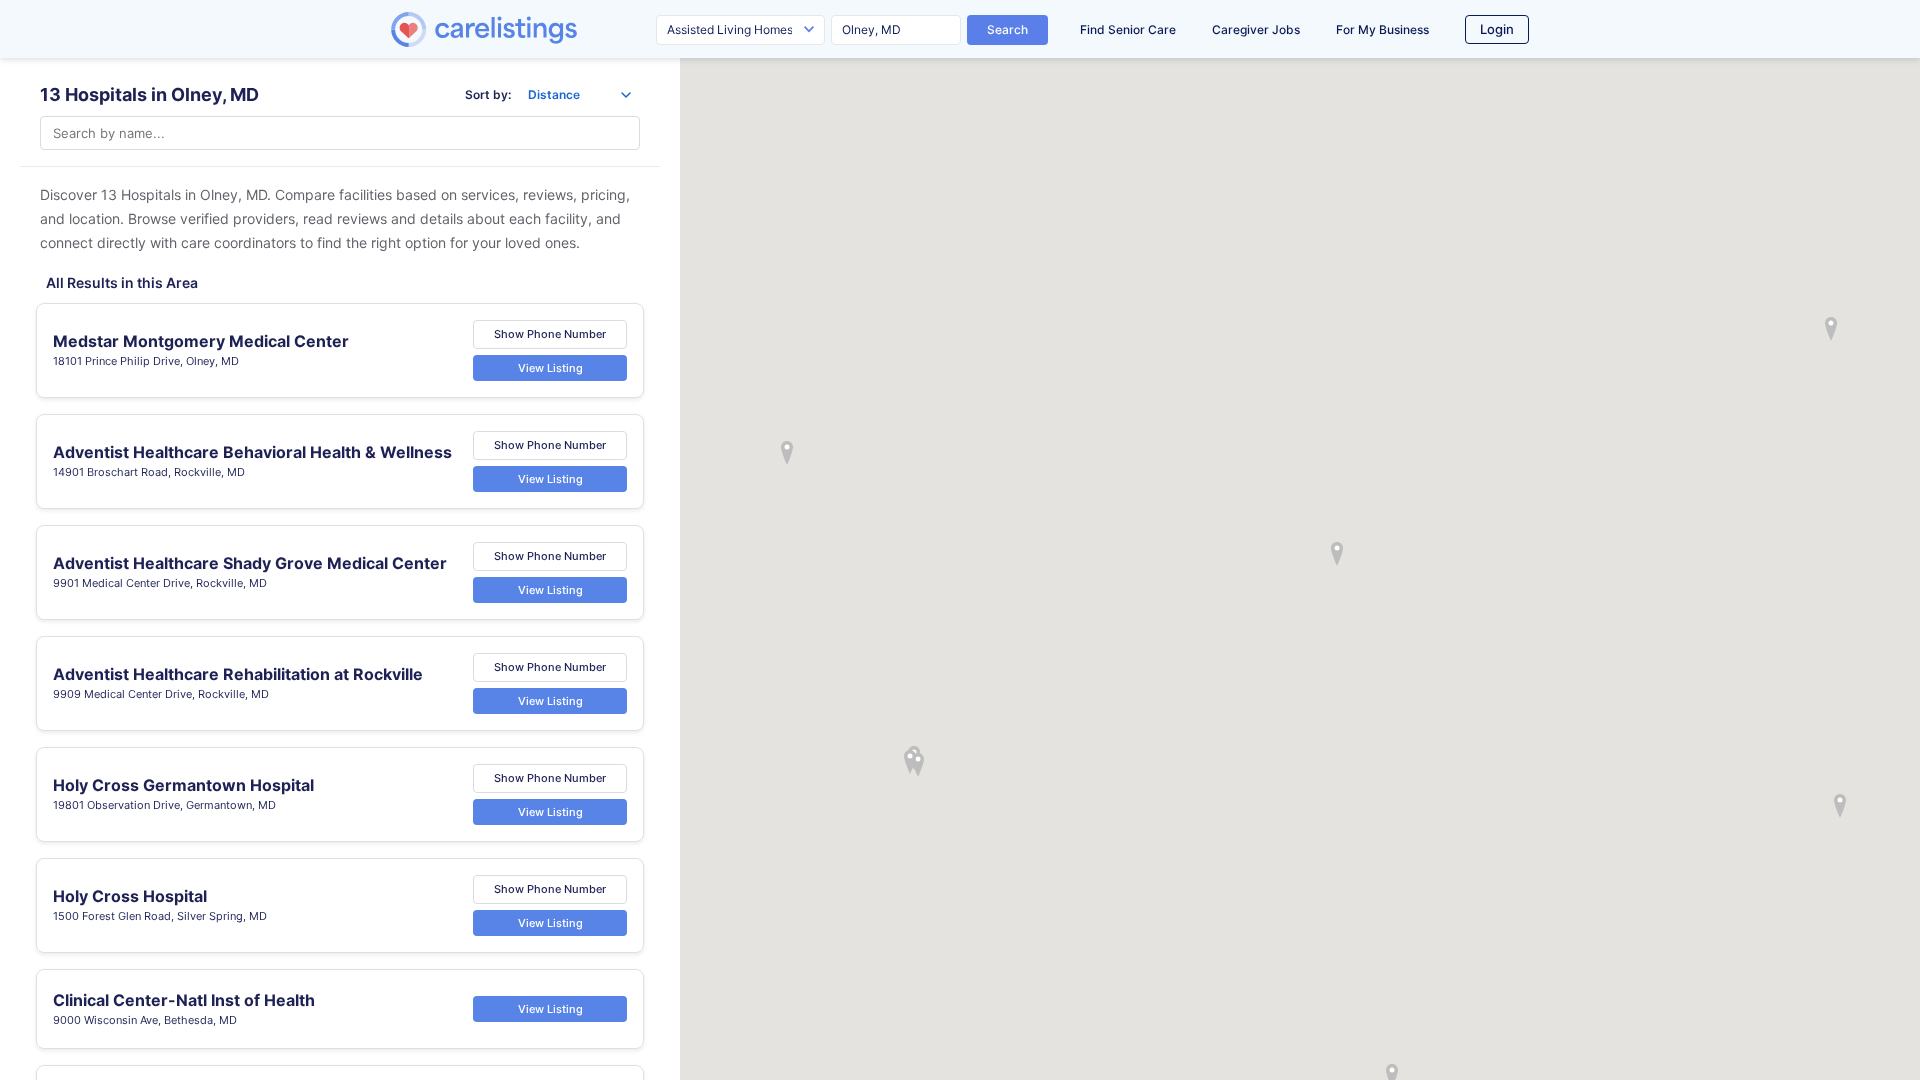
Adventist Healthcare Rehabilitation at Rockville (238, 674)
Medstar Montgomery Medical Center (201, 341)
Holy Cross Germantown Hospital (183, 785)
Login (1497, 29)
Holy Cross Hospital (130, 896)
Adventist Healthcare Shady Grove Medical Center (250, 563)
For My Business (1382, 29)
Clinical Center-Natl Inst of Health (184, 999)
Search (1007, 29)
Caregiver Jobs (1256, 29)
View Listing (550, 367)
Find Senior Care (1128, 29)
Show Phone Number (550, 334)
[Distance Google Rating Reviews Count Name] (579, 95)
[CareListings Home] (541, 29)
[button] (1337, 554)
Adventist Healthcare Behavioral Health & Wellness (252, 452)
